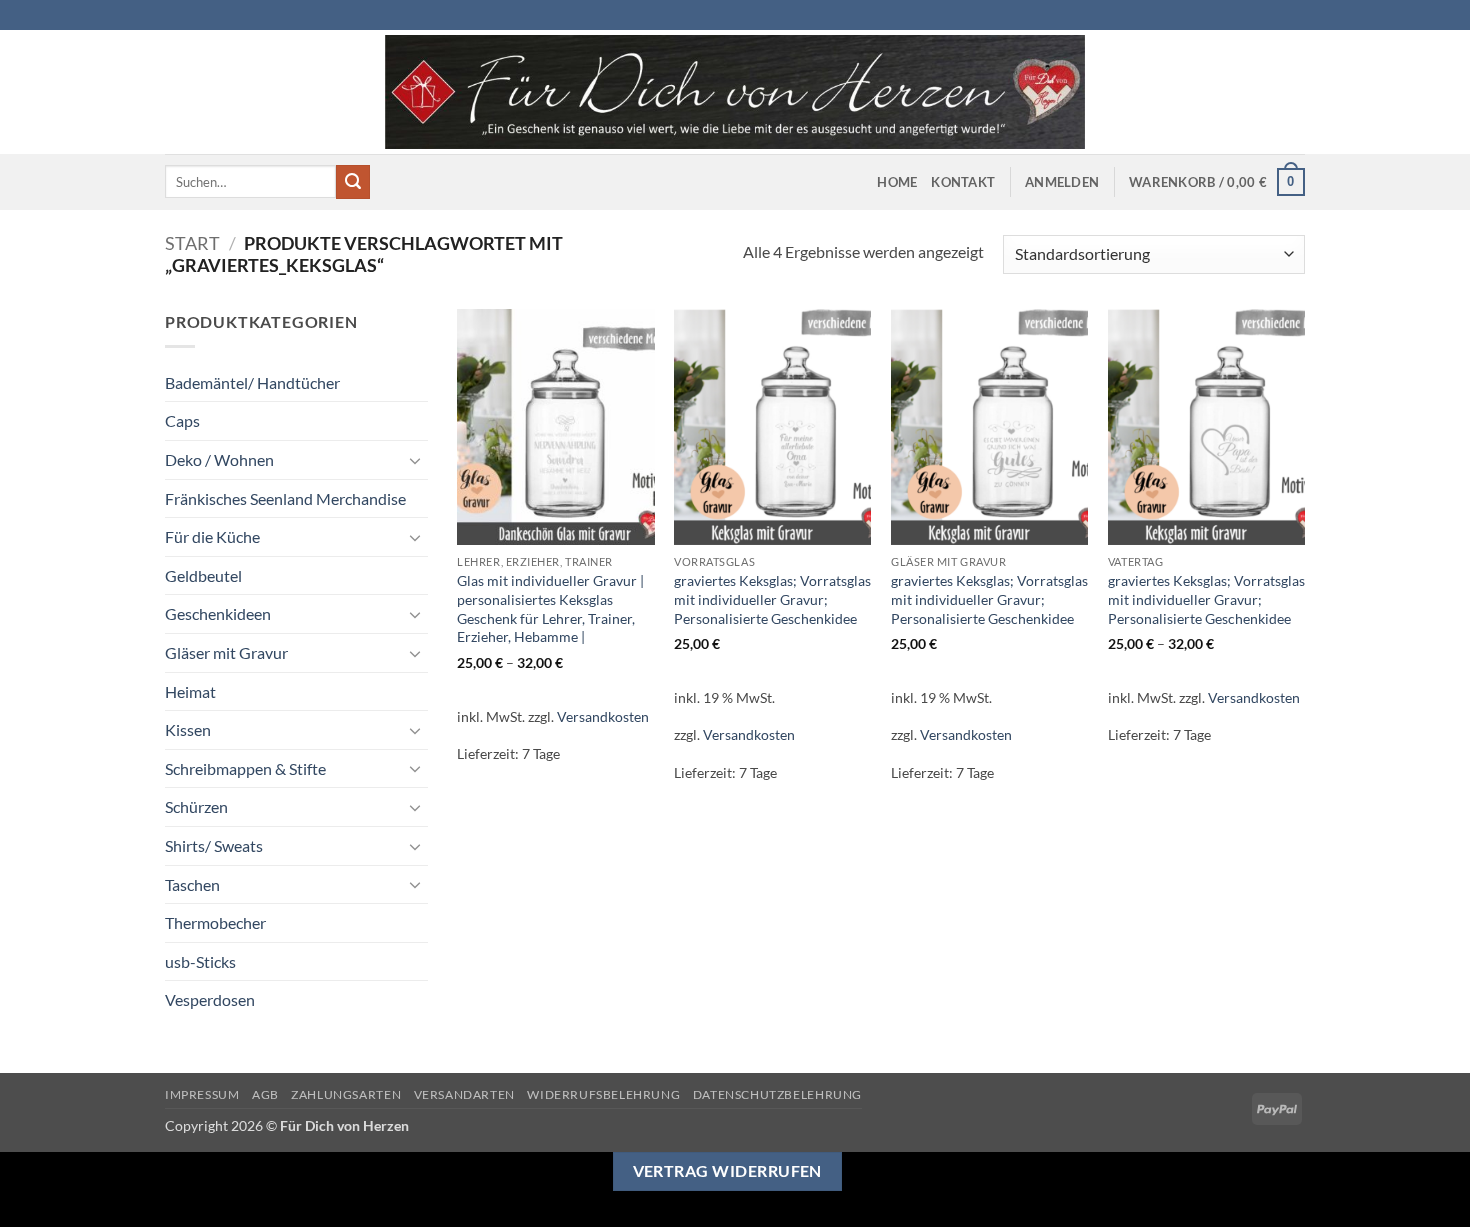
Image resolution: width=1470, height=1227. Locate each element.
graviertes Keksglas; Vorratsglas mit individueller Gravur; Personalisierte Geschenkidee (772, 599)
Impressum (202, 1094)
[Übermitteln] (353, 182)
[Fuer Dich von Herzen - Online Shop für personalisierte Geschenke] (735, 92)
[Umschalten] (416, 460)
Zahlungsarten (346, 1094)
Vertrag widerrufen (727, 1171)
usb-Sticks (200, 961)
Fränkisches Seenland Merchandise (285, 498)
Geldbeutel (203, 575)
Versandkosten (603, 716)
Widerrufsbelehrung (603, 1094)
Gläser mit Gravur (226, 652)
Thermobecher (215, 922)
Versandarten (464, 1094)
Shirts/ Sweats (214, 845)
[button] (1062, 182)
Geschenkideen (218, 613)
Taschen (192, 884)
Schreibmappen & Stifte (245, 768)
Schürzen (196, 806)
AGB (265, 1094)
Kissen (188, 729)
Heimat (190, 691)
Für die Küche (212, 536)
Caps (182, 420)
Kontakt (963, 182)
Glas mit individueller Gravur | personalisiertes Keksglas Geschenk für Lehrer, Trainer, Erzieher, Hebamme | (550, 608)
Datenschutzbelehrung (777, 1094)
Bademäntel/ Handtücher (252, 382)
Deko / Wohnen (219, 459)
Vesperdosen (210, 999)
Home (897, 182)
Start (192, 243)
